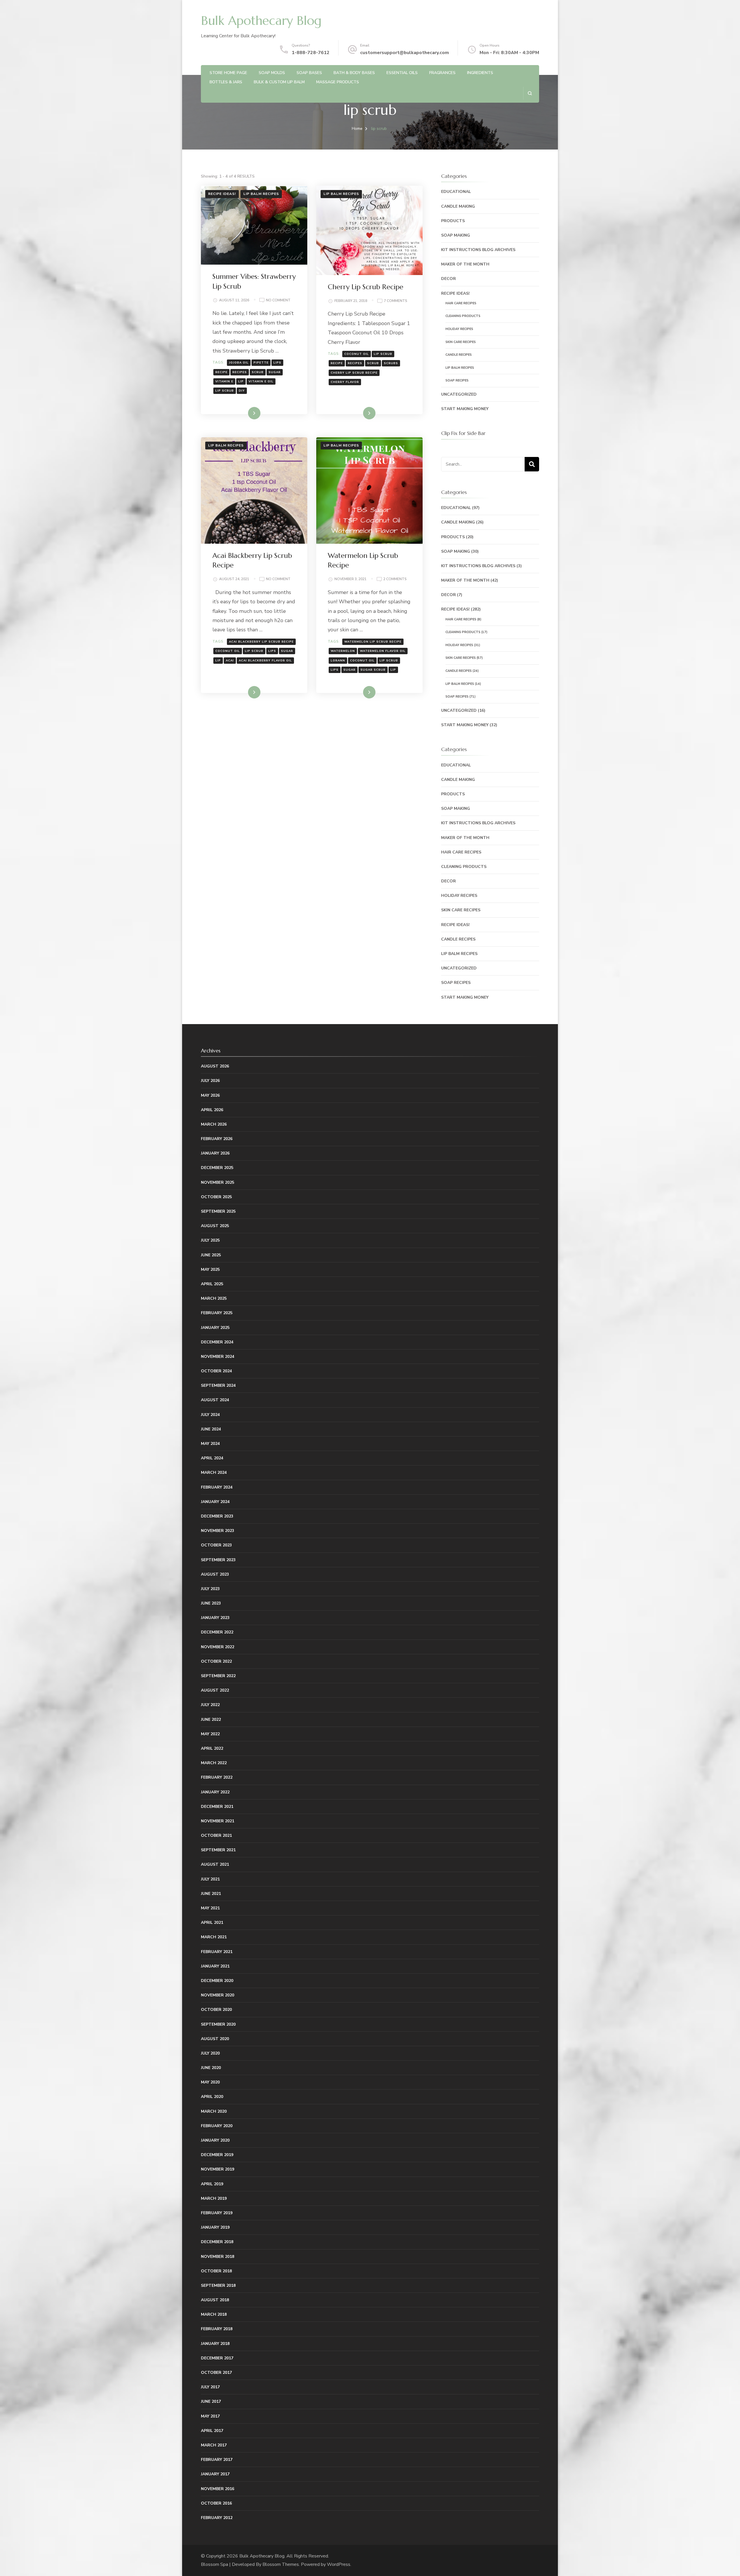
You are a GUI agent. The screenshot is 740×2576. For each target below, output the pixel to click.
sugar (275, 372)
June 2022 (211, 1720)
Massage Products (338, 82)
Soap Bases (309, 73)
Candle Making (458, 206)
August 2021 (215, 1864)
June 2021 (211, 1894)
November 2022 (218, 1647)
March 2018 (214, 2314)
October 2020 (216, 2010)
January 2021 (215, 1966)
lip (241, 381)
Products (453, 221)
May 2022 (210, 1734)
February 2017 (217, 2460)
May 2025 (210, 1269)
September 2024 (218, 1385)
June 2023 (211, 1603)
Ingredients (480, 73)
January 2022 (215, 1792)
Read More (245, 413)
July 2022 (210, 1705)
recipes (240, 372)
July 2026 (210, 1081)
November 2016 (218, 2489)
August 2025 (215, 1226)
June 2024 (211, 1429)
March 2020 (214, 2111)
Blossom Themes (281, 2564)
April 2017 (212, 2431)
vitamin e (224, 381)
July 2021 (210, 1879)
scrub (258, 372)
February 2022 (217, 1777)
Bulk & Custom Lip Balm (279, 82)
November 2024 (218, 1357)
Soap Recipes (457, 380)
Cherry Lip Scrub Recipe (366, 287)
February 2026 (217, 1139)
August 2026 (215, 1066)
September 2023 (218, 1560)
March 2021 (214, 1937)
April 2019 (212, 2184)
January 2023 (215, 1618)
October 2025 (216, 1197)
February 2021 (217, 1952)
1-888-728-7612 (311, 53)
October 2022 (216, 1661)
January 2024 (215, 1502)
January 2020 (215, 2140)
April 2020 (212, 2097)
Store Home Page (228, 73)
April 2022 (212, 1748)
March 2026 (214, 1124)
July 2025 (210, 1240)
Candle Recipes (459, 355)
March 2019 (214, 2198)
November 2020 (218, 1995)
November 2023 (218, 1531)
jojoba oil (239, 363)
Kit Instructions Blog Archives (478, 250)
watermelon (343, 651)
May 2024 (210, 1444)
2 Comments (395, 579)
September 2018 (218, 2285)
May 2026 (210, 1095)
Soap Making (456, 235)
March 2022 (214, 1763)
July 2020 (210, 2053)
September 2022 (218, 1676)
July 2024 (210, 1415)
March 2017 (214, 2445)
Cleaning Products (463, 316)
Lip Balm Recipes (261, 194)
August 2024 (215, 1400)
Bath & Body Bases (354, 73)
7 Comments (396, 301)
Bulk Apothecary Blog (261, 21)
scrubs (391, 363)
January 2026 (215, 1153)
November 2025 (218, 1182)
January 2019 (215, 2227)
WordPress (339, 2564)
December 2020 (217, 1981)
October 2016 (216, 2503)
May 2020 (210, 2082)
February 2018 (217, 2329)
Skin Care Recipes (461, 342)
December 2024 (217, 1342)
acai (230, 661)
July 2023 (210, 1589)
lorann (338, 661)
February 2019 (217, 2213)
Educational (456, 192)
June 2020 (211, 2068)
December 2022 (217, 1632)
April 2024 (212, 1458)
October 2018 (216, 2271)
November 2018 (218, 2257)
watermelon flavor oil (383, 651)
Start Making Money (465, 409)
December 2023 (217, 1516)
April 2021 (212, 1923)
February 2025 (217, 1313)
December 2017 (217, 2358)
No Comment (278, 301)
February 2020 (217, 2126)
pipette (261, 363)
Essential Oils (402, 73)
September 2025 (218, 1211)
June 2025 (211, 1255)
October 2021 (216, 1835)
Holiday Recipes (459, 329)
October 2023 (216, 1545)
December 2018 (217, 2242)
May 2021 (210, 1908)
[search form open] (530, 93)
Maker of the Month (465, 264)
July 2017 (210, 2387)
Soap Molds (272, 73)
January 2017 (215, 2474)
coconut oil (357, 354)
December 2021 (217, 1807)
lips (277, 363)
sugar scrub (373, 670)
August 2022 (215, 1690)
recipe (221, 372)
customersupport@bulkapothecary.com (405, 53)
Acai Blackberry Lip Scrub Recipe (261, 642)
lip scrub (225, 391)
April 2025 (212, 1284)
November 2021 (218, 1821)
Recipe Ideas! (222, 194)
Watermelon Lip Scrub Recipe (373, 642)
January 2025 (215, 1328)
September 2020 (218, 2024)
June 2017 (211, 2401)
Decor (448, 279)
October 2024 (216, 1371)
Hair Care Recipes (461, 303)
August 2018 (215, 2300)
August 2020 (215, 2039)
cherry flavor (345, 382)
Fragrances (442, 73)
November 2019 (218, 2169)
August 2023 (215, 1574)
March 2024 (214, 1473)
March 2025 (214, 1298)
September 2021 (218, 1850)
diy (242, 391)
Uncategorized (459, 394)
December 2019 (217, 2155)
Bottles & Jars (226, 82)
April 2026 (212, 1110)
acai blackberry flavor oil (265, 661)
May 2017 (210, 2416)
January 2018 (215, 2344)
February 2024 (217, 1487)
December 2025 (217, 1168)
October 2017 (216, 2373)
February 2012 (217, 2518)
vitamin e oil (261, 381)
